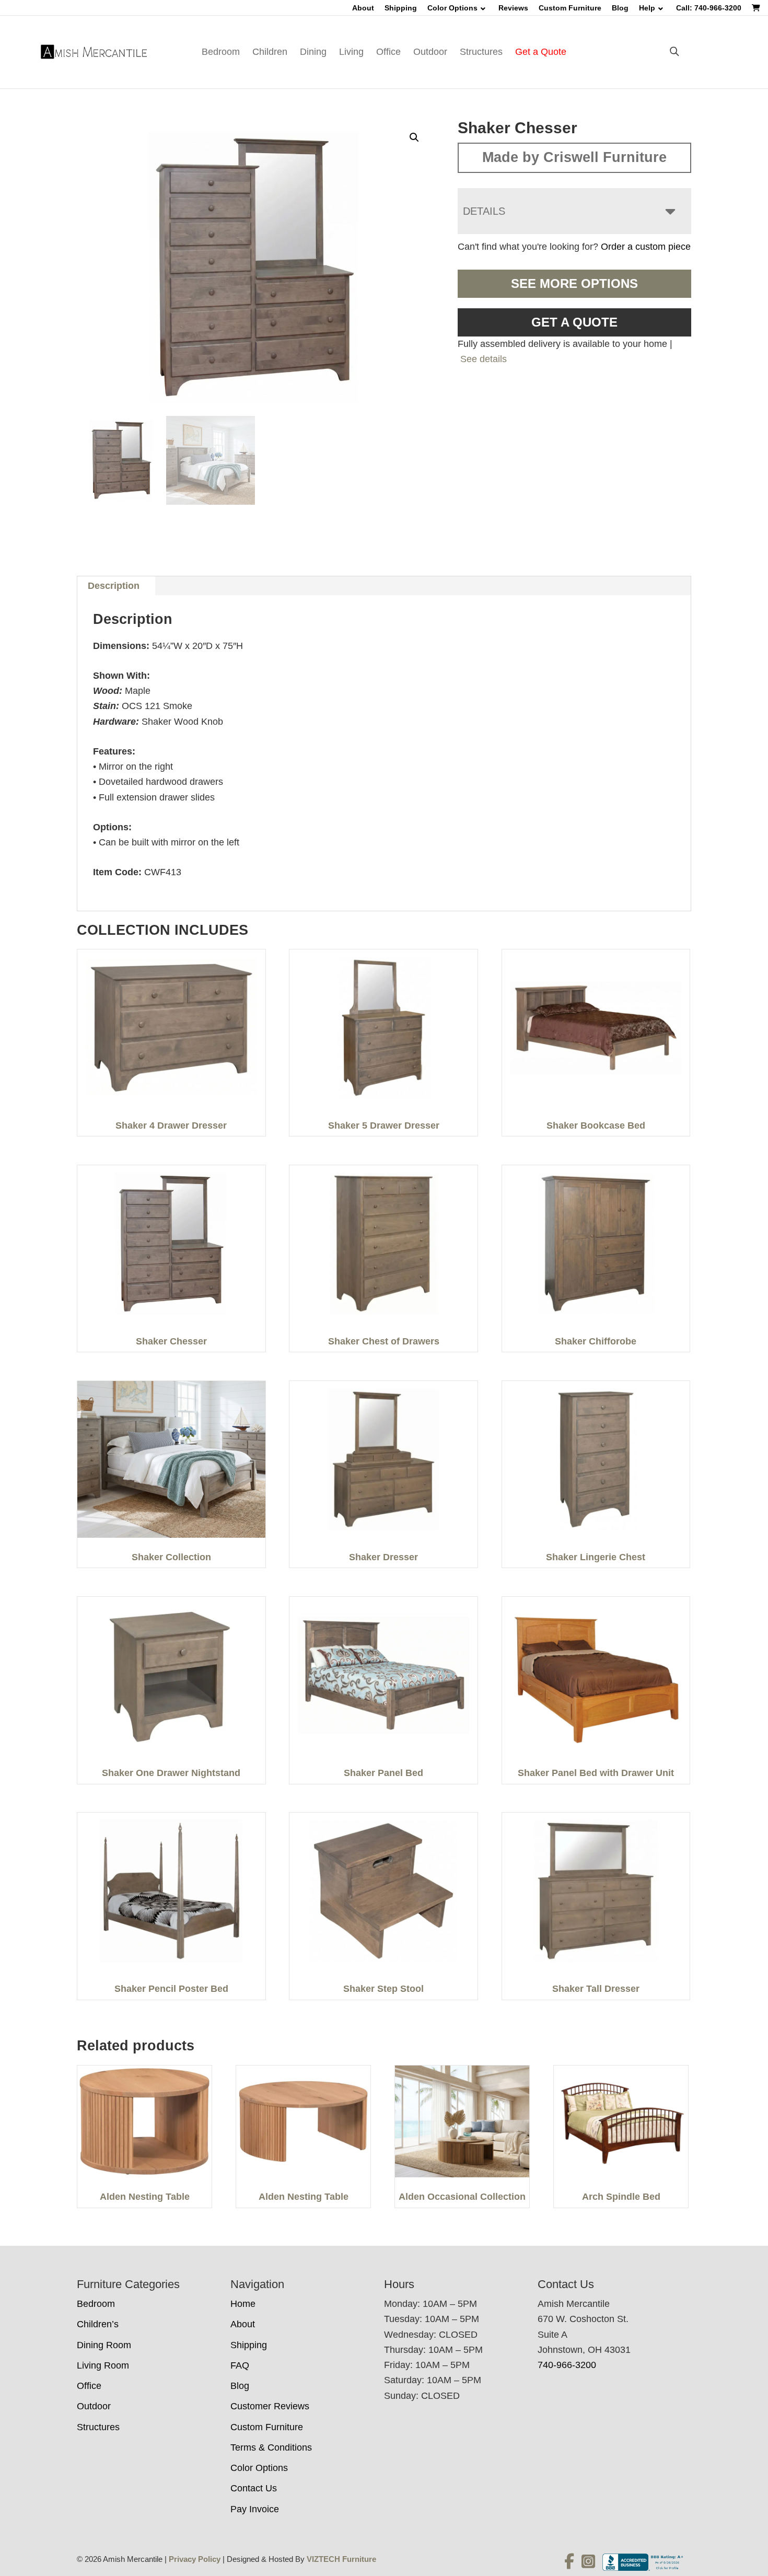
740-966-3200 (567, 2365)
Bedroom (221, 52)
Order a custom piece (646, 247)
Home (243, 2304)
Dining (313, 52)
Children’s (98, 2324)
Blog (620, 8)
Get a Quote (541, 52)
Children (270, 52)
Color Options (452, 8)
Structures (481, 52)
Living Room (103, 2365)
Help (647, 8)
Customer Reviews (270, 2406)
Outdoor (430, 52)
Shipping (401, 8)
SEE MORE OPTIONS (574, 283)
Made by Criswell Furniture (574, 157)
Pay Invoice (255, 2509)
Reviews (513, 8)
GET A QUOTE (574, 322)
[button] (414, 137)
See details (484, 359)
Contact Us (254, 2488)
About (363, 8)
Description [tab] (114, 586)
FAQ (240, 2365)
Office (388, 52)
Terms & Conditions (271, 2447)
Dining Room (104, 2345)
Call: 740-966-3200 (709, 8)
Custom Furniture (570, 8)
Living (351, 52)
